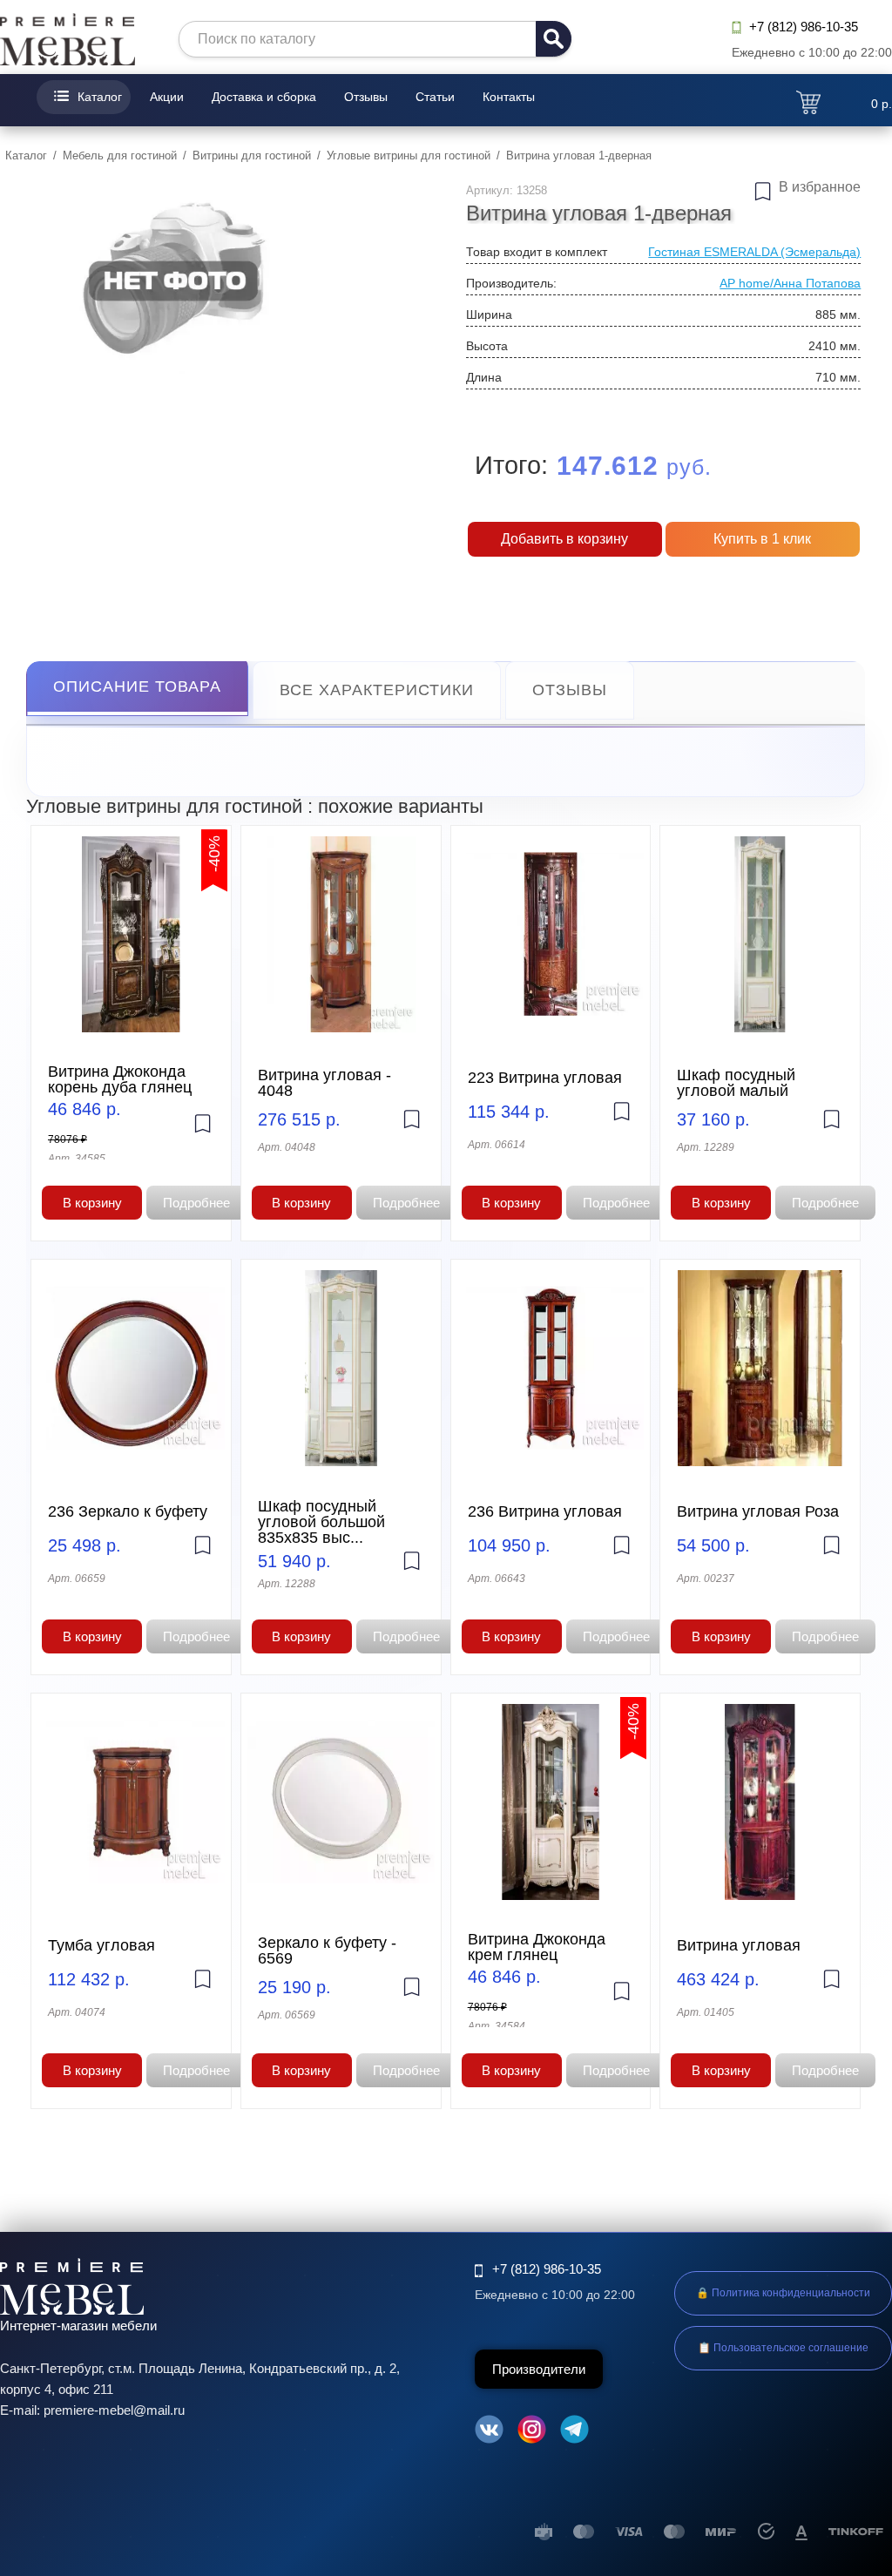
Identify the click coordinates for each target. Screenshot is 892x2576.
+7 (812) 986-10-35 (804, 27)
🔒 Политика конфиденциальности (783, 2293)
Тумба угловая (101, 1945)
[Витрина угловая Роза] (760, 1368)
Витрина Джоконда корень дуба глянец (120, 1079)
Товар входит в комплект (537, 252)
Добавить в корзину (564, 539)
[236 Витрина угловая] (551, 1368)
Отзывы (366, 97)
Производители (539, 2369)
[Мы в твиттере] (574, 2432)
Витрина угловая (739, 1945)
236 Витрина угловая (545, 1511)
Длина (484, 377)
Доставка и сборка (264, 97)
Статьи (435, 97)
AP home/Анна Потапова (790, 283)
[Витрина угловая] (760, 1802)
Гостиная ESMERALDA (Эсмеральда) (754, 252)
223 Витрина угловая (545, 1078)
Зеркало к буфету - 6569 (327, 1951)
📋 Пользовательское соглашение (783, 2348)
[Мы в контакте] (489, 2432)
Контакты (509, 97)
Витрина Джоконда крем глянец (537, 1947)
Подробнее (196, 1203)
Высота (487, 346)
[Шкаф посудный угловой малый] (760, 934)
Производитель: (511, 283)
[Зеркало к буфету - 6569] (341, 1802)
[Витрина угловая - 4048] (341, 934)
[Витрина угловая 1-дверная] (174, 277)
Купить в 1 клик (762, 539)
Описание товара (137, 686)
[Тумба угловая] (131, 1802)
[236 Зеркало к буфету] (131, 1368)
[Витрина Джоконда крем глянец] (551, 1802)
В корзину (92, 1203)
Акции (167, 97)
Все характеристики (377, 690)
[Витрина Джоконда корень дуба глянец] (131, 934)
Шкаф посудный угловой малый (736, 1083)
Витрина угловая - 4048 (324, 1083)
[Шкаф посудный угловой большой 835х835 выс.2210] (341, 1368)
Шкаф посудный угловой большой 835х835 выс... (321, 1522)
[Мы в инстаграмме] (532, 2432)
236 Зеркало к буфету (128, 1511)
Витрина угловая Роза (758, 1511)
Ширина (489, 314)
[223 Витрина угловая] (551, 934)
